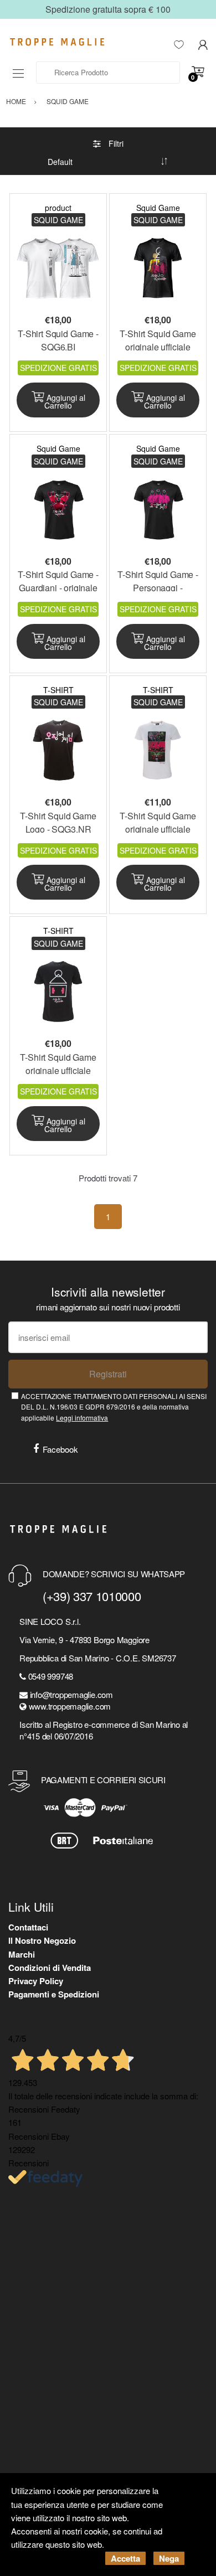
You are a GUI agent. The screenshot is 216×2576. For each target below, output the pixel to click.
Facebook (60, 1449)
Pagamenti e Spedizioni (54, 1994)
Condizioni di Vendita (50, 1968)
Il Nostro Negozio (42, 1940)
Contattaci (28, 1927)
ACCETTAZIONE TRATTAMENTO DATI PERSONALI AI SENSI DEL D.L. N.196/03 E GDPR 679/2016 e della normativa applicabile (114, 1407)
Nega (169, 2558)
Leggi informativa (82, 1418)
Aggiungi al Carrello (65, 401)
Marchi (22, 1954)
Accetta (125, 2558)
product (58, 208)
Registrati (108, 1374)
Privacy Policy (36, 1981)
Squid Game (158, 208)
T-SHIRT (58, 690)
